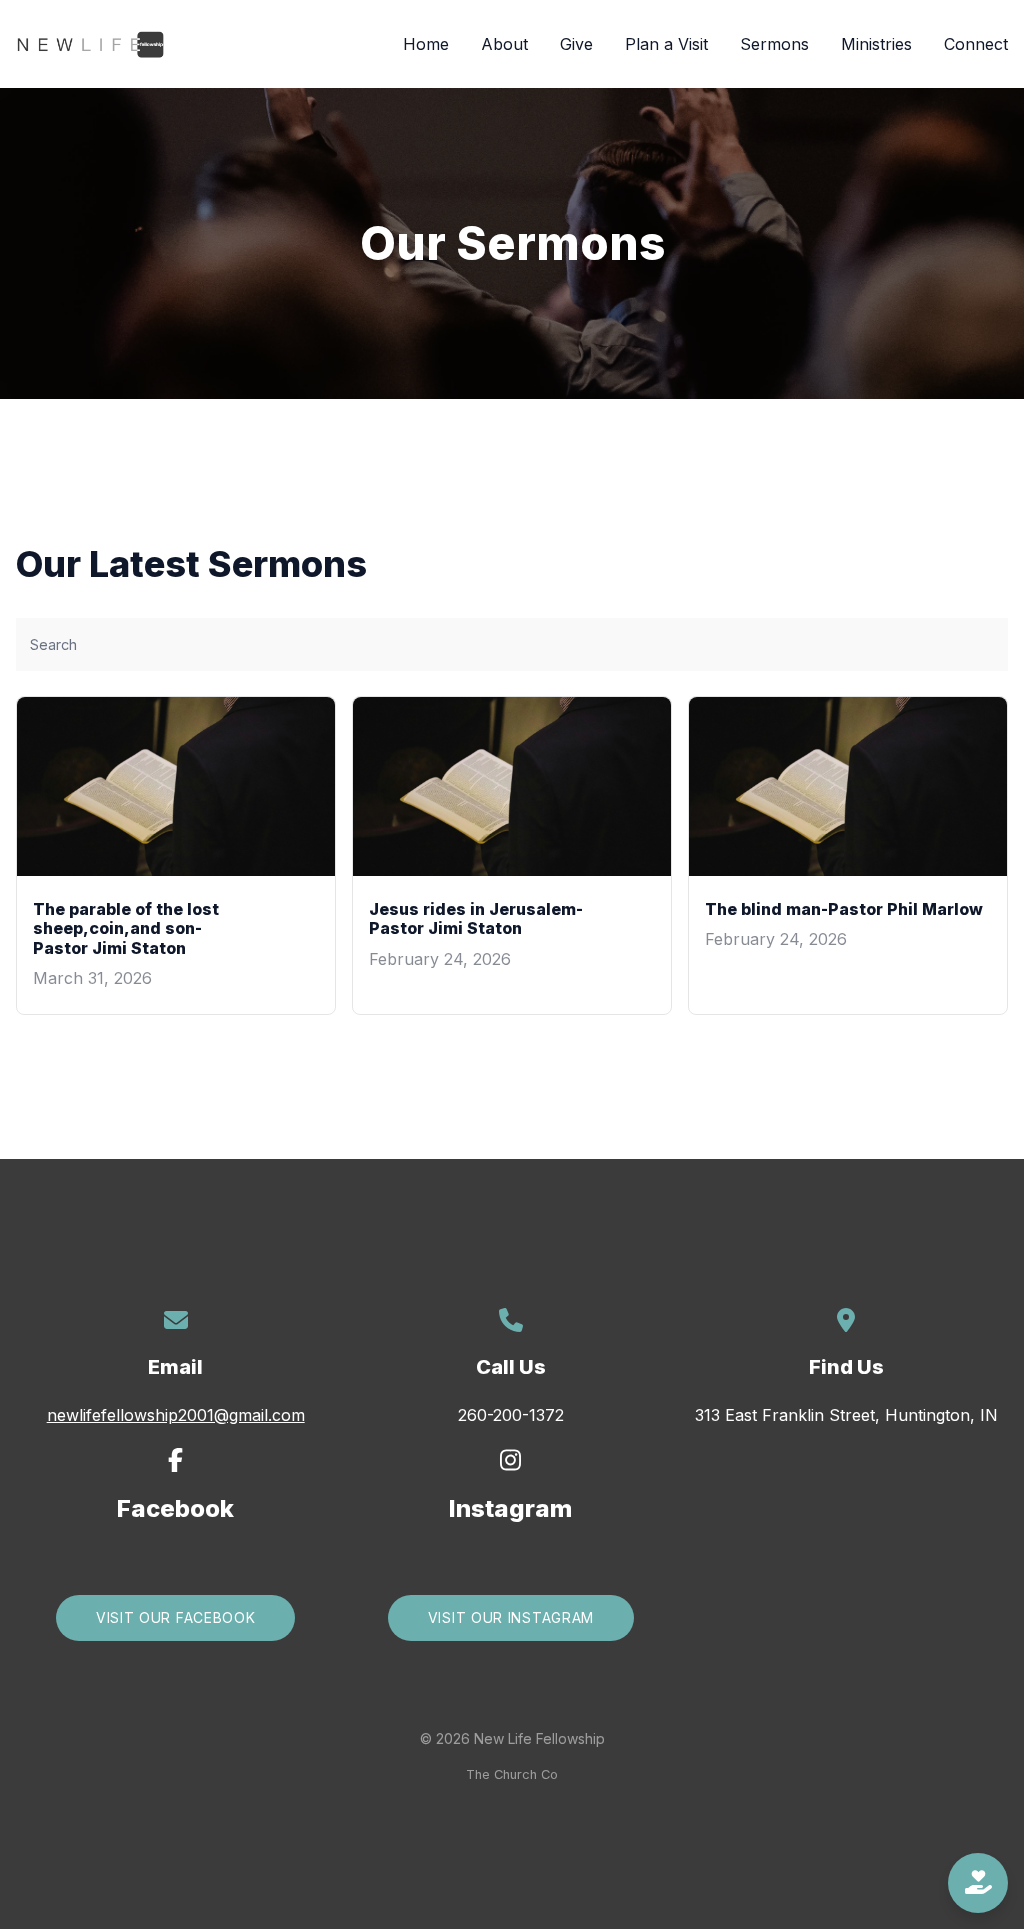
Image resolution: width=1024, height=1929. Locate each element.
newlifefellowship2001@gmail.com (176, 1415)
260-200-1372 (511, 1415)
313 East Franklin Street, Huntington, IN (846, 1415)
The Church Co (512, 1774)
